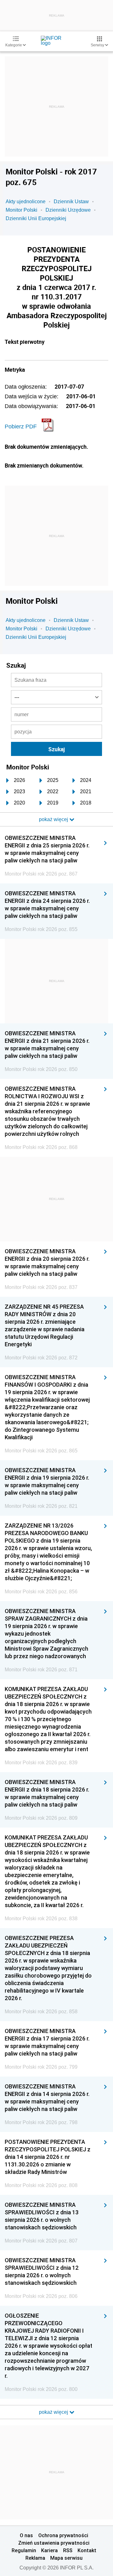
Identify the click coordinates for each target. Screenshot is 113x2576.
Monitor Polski (22, 210)
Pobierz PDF (21, 427)
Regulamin (24, 2550)
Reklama (35, 2558)
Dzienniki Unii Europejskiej (36, 218)
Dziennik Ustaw (71, 202)
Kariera (49, 2550)
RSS (68, 2550)
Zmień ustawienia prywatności (54, 2543)
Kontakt (87, 2550)
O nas (26, 2535)
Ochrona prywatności (63, 2535)
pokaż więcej (54, 2412)
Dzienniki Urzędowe (68, 210)
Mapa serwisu (66, 2558)
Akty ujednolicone (26, 202)
